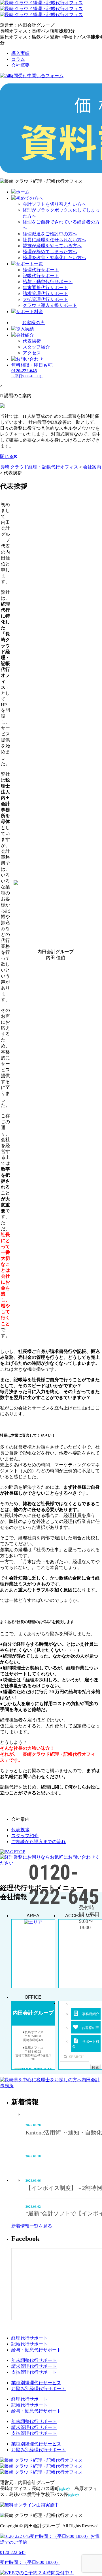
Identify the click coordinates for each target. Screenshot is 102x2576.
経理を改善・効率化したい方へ (54, 258)
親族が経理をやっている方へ (52, 246)
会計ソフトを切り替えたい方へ (54, 204)
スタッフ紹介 (36, 347)
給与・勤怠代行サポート (48, 282)
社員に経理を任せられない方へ (54, 240)
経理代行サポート (41, 270)
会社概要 (20, 65)
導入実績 (20, 53)
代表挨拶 (32, 341)
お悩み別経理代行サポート (39, 2389)
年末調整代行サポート (45, 288)
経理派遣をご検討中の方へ (50, 234)
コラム (18, 59)
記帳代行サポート (41, 276)
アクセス (32, 353)
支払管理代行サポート (45, 299)
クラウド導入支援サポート (50, 305)
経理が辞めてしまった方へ (50, 252)
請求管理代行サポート (45, 293)
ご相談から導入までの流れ (39, 1842)
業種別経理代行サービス (36, 2383)
